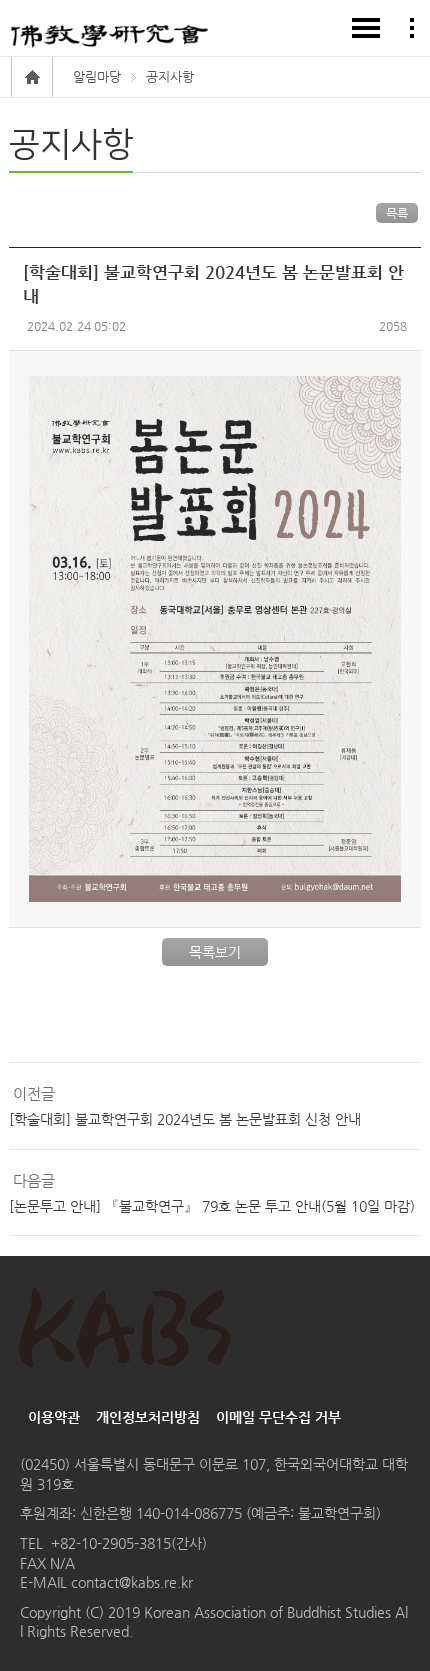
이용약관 (54, 1417)
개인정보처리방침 (148, 1417)
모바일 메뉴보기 (366, 28)
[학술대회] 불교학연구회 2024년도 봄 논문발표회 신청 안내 (185, 1119)
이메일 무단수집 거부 (278, 1417)
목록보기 (215, 952)
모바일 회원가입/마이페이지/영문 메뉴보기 (412, 28)
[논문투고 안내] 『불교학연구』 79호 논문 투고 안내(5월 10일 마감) (212, 1206)
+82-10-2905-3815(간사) (129, 1543)
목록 (397, 213)
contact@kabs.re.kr (130, 1582)
